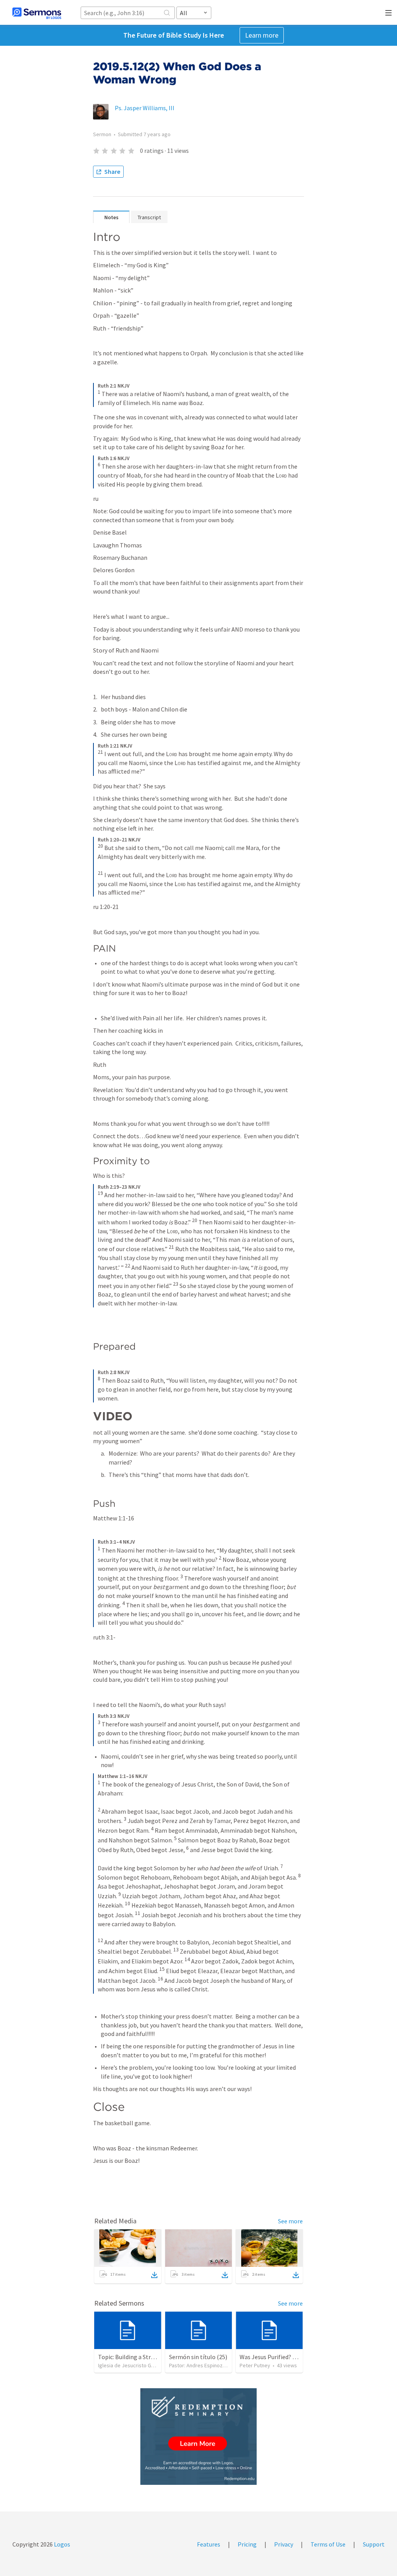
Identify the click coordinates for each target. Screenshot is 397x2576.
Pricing (247, 2544)
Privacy (284, 2544)
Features (209, 2544)
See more (290, 2221)
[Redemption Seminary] (198, 2437)
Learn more (262, 35)
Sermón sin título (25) (198, 2357)
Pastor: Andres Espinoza (197, 2365)
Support (374, 2544)
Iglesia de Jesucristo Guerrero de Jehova (146, 2365)
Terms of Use (328, 2544)
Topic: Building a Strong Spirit (138, 2357)
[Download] (154, 2275)
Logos (61, 2544)
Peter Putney (255, 2365)
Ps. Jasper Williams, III (145, 108)
